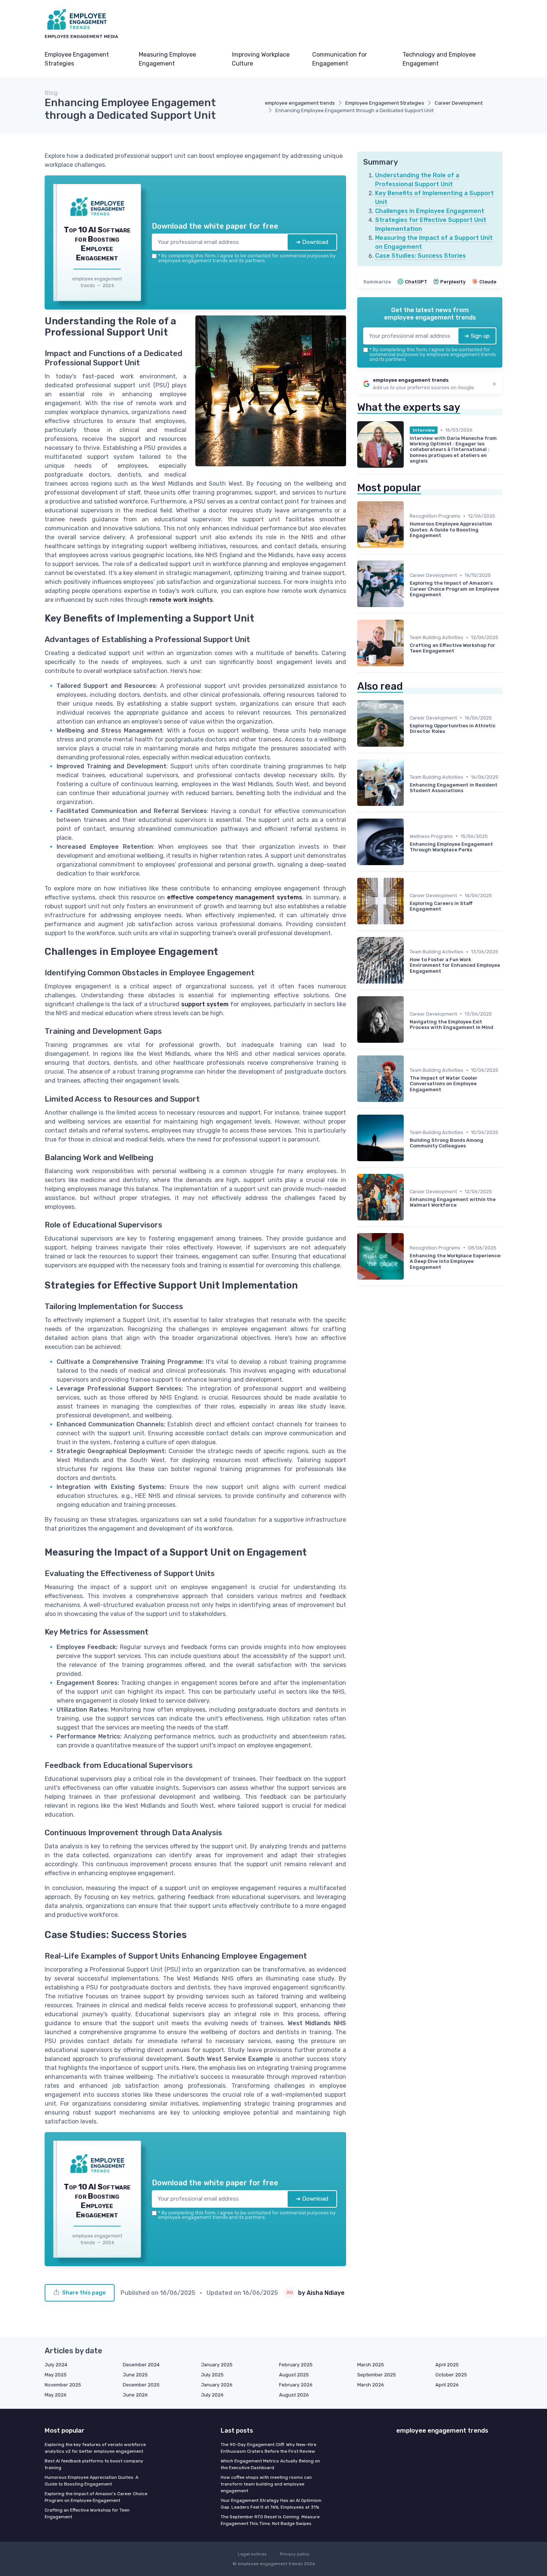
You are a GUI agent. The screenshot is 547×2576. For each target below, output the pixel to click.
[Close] (408, 1233)
